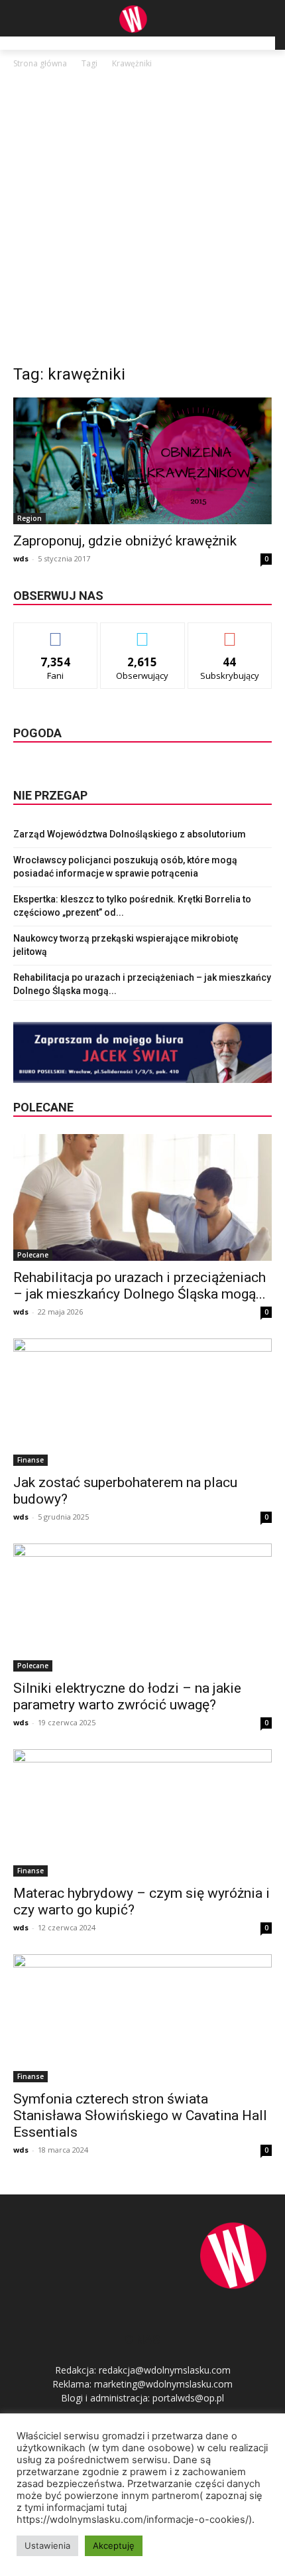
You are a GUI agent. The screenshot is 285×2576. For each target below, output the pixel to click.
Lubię (56, 633)
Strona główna (40, 63)
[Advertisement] (142, 220)
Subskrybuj (230, 633)
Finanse (30, 1460)
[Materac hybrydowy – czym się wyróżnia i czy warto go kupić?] (142, 1813)
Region (29, 518)
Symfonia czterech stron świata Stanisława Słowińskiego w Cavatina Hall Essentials (140, 2115)
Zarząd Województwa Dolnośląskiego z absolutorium (130, 834)
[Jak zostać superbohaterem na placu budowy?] (142, 1402)
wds (21, 558)
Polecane (33, 1255)
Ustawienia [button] (47, 2545)
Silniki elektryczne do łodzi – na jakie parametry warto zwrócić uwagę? (127, 1696)
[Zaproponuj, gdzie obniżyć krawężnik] (142, 461)
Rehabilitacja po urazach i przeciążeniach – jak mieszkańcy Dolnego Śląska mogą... (140, 1286)
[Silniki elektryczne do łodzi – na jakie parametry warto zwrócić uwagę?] (142, 1608)
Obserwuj (143, 633)
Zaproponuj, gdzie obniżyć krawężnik (125, 541)
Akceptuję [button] (114, 2545)
